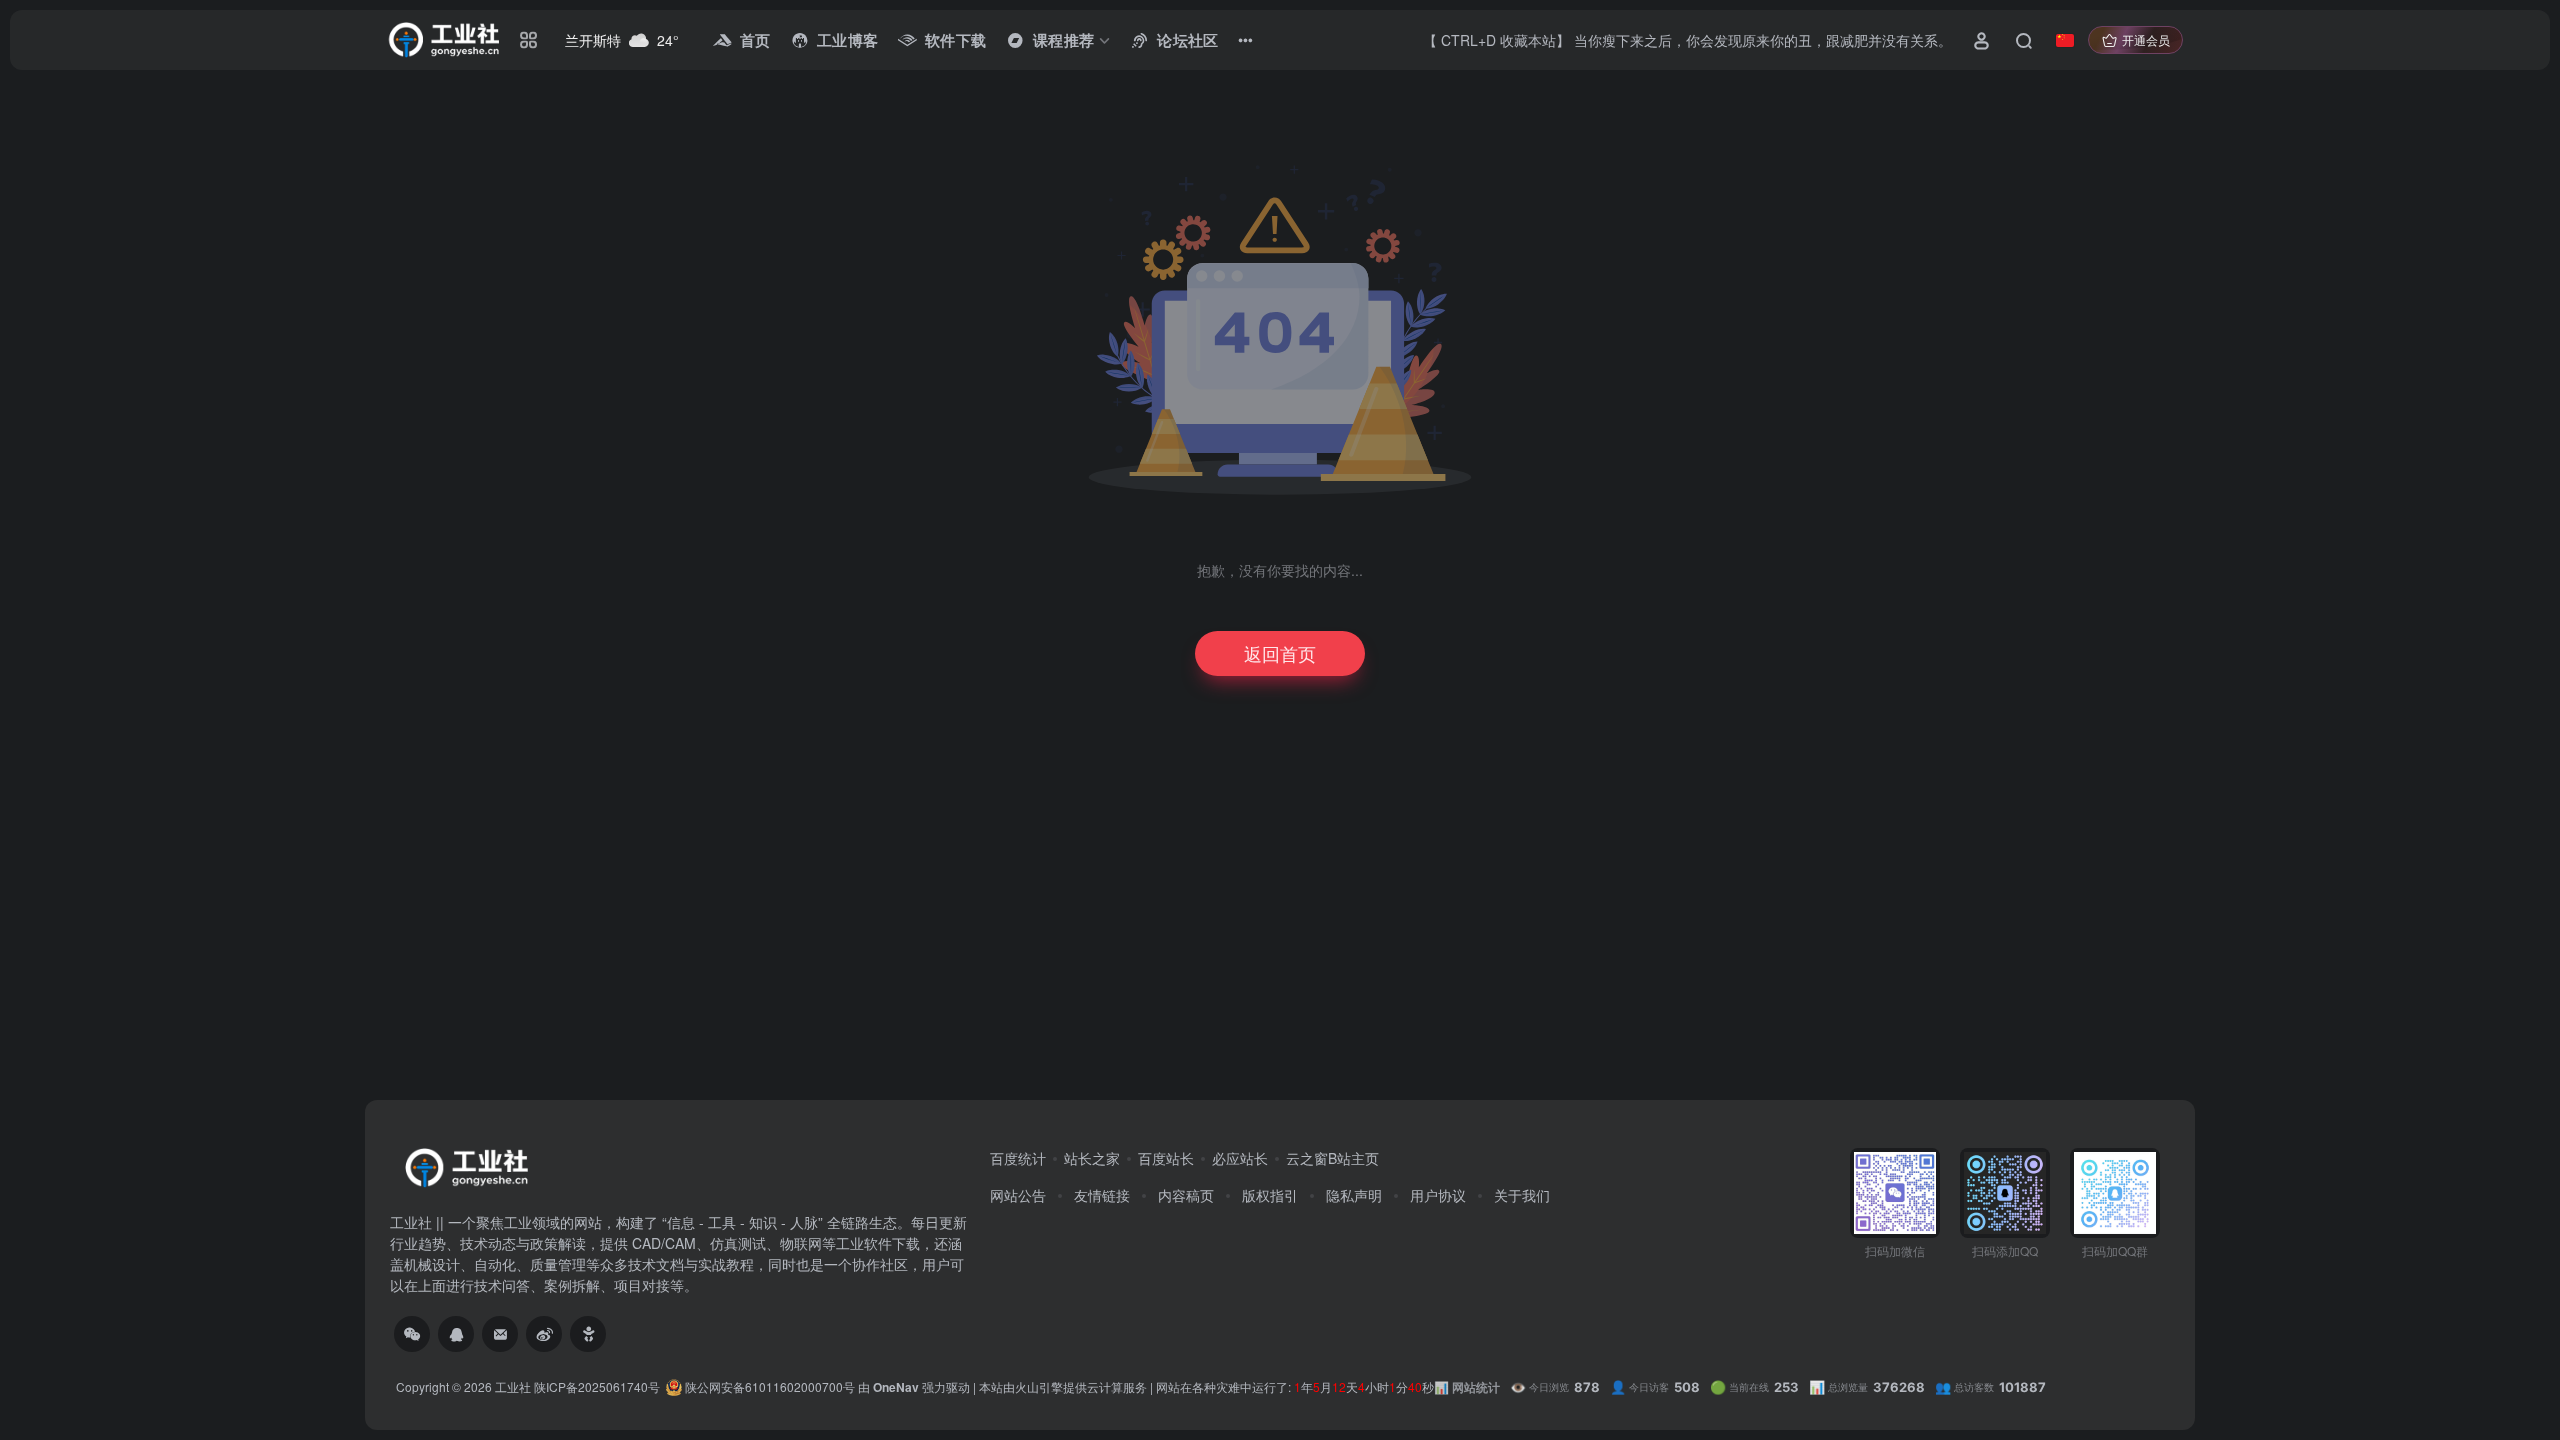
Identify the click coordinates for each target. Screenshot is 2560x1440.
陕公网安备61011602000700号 (768, 1386)
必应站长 (1240, 1158)
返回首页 (1280, 653)
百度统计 (1018, 1158)
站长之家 (1092, 1158)
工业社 (513, 1386)
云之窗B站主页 (1332, 1158)
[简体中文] (2065, 40)
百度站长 (1166, 1158)
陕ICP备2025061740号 (597, 1386)
